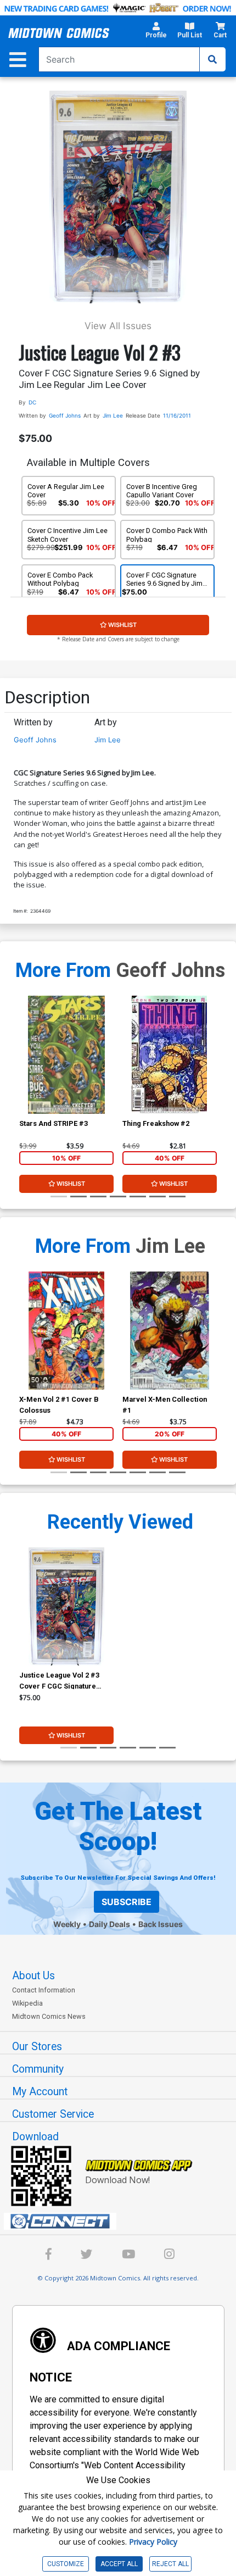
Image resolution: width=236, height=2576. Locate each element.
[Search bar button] (212, 59)
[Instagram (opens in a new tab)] (169, 2256)
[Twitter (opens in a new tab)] (87, 2256)
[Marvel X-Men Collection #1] (170, 1331)
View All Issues (118, 326)
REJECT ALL (170, 2564)
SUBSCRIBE (127, 1902)
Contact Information (44, 1990)
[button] (156, 33)
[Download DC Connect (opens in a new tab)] (122, 2222)
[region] (25, 1069)
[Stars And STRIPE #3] (66, 1055)
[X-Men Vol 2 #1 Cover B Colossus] (66, 1331)
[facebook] (49, 2256)
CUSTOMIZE (66, 2564)
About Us (33, 1976)
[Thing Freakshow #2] (170, 1055)
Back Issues (161, 1924)
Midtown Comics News (49, 2016)
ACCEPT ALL (119, 2564)
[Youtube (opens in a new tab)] (128, 2256)
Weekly (67, 1924)
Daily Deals (109, 1924)
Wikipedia (27, 2003)
